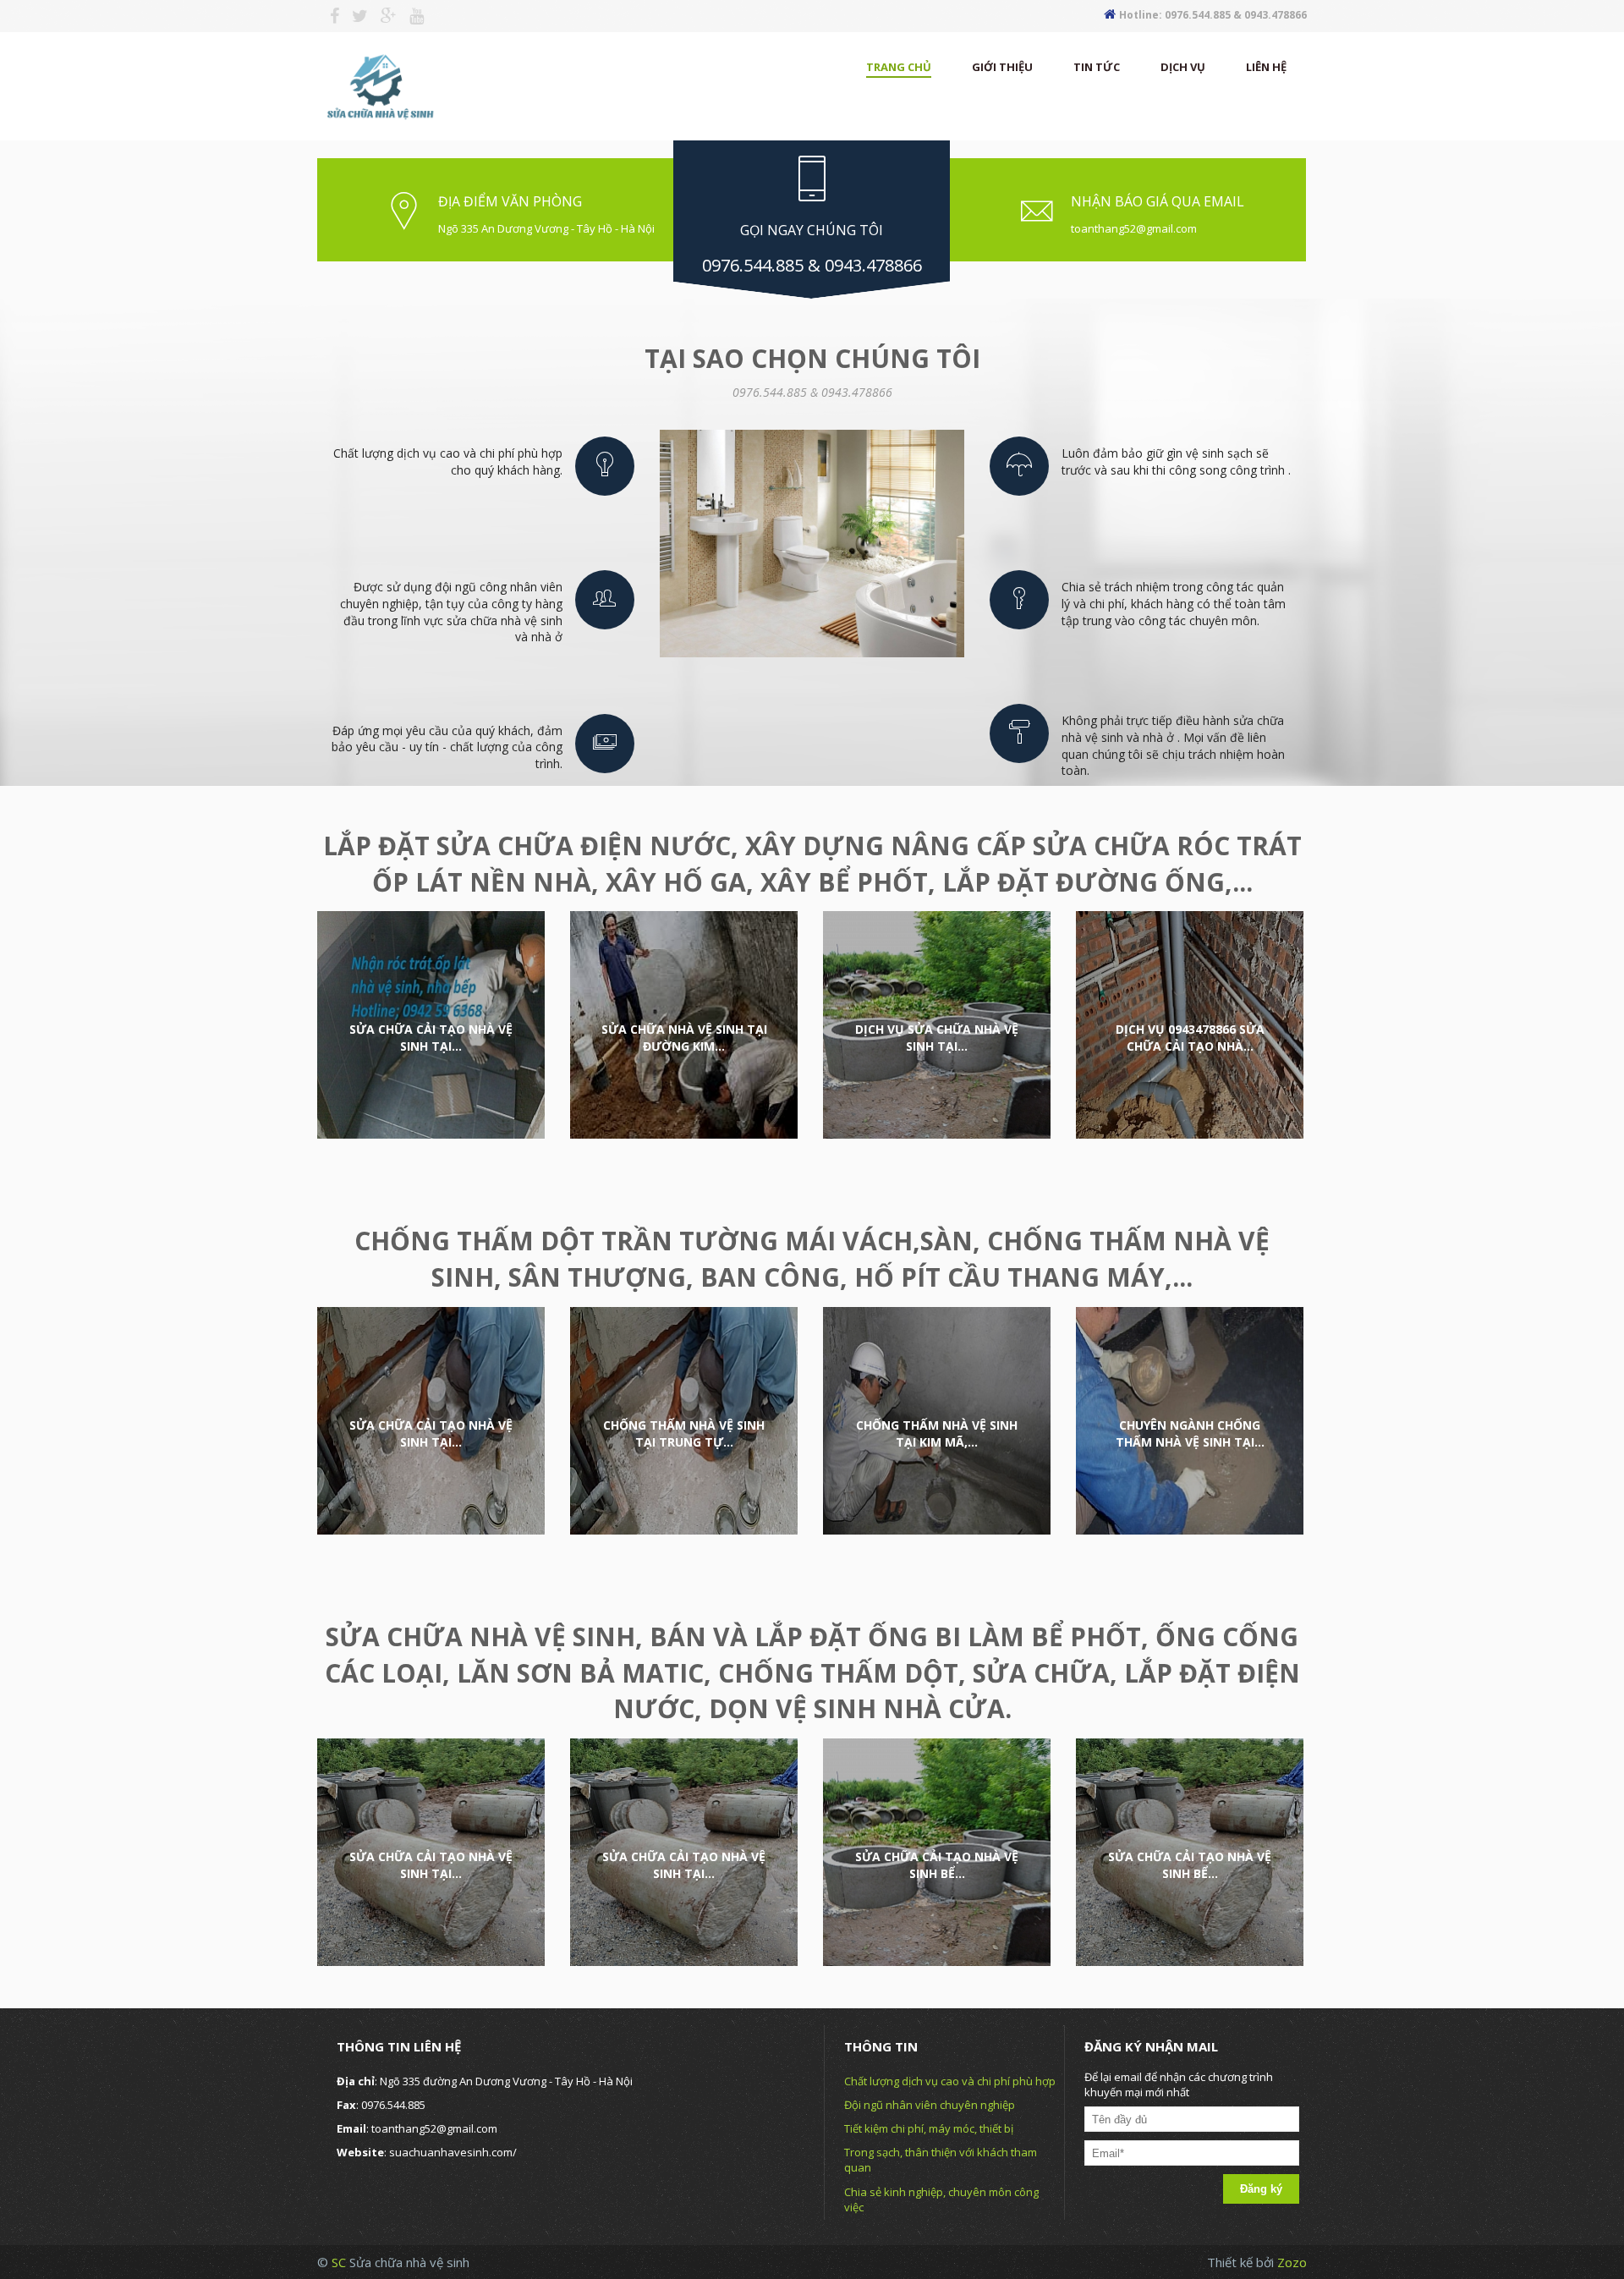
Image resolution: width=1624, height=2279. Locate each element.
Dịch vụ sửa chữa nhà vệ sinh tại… (937, 1038)
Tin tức (1097, 67)
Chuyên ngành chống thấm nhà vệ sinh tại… (1190, 1433)
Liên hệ (1266, 67)
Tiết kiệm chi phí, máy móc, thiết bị (929, 2128)
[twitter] (354, 16)
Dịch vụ (1183, 67)
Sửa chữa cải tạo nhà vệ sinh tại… (431, 1038)
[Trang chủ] (379, 83)
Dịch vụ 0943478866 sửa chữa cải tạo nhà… (1190, 1038)
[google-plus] (382, 16)
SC (340, 2262)
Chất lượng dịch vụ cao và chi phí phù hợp (950, 2081)
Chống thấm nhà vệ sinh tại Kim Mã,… (937, 1433)
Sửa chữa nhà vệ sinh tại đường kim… (684, 1038)
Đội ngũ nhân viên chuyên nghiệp (930, 2105)
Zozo (1292, 2262)
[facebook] (328, 16)
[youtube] (410, 16)
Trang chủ (899, 67)
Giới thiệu (1002, 67)
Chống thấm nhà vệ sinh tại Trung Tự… (684, 1433)
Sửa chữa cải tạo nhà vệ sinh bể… (937, 1865)
